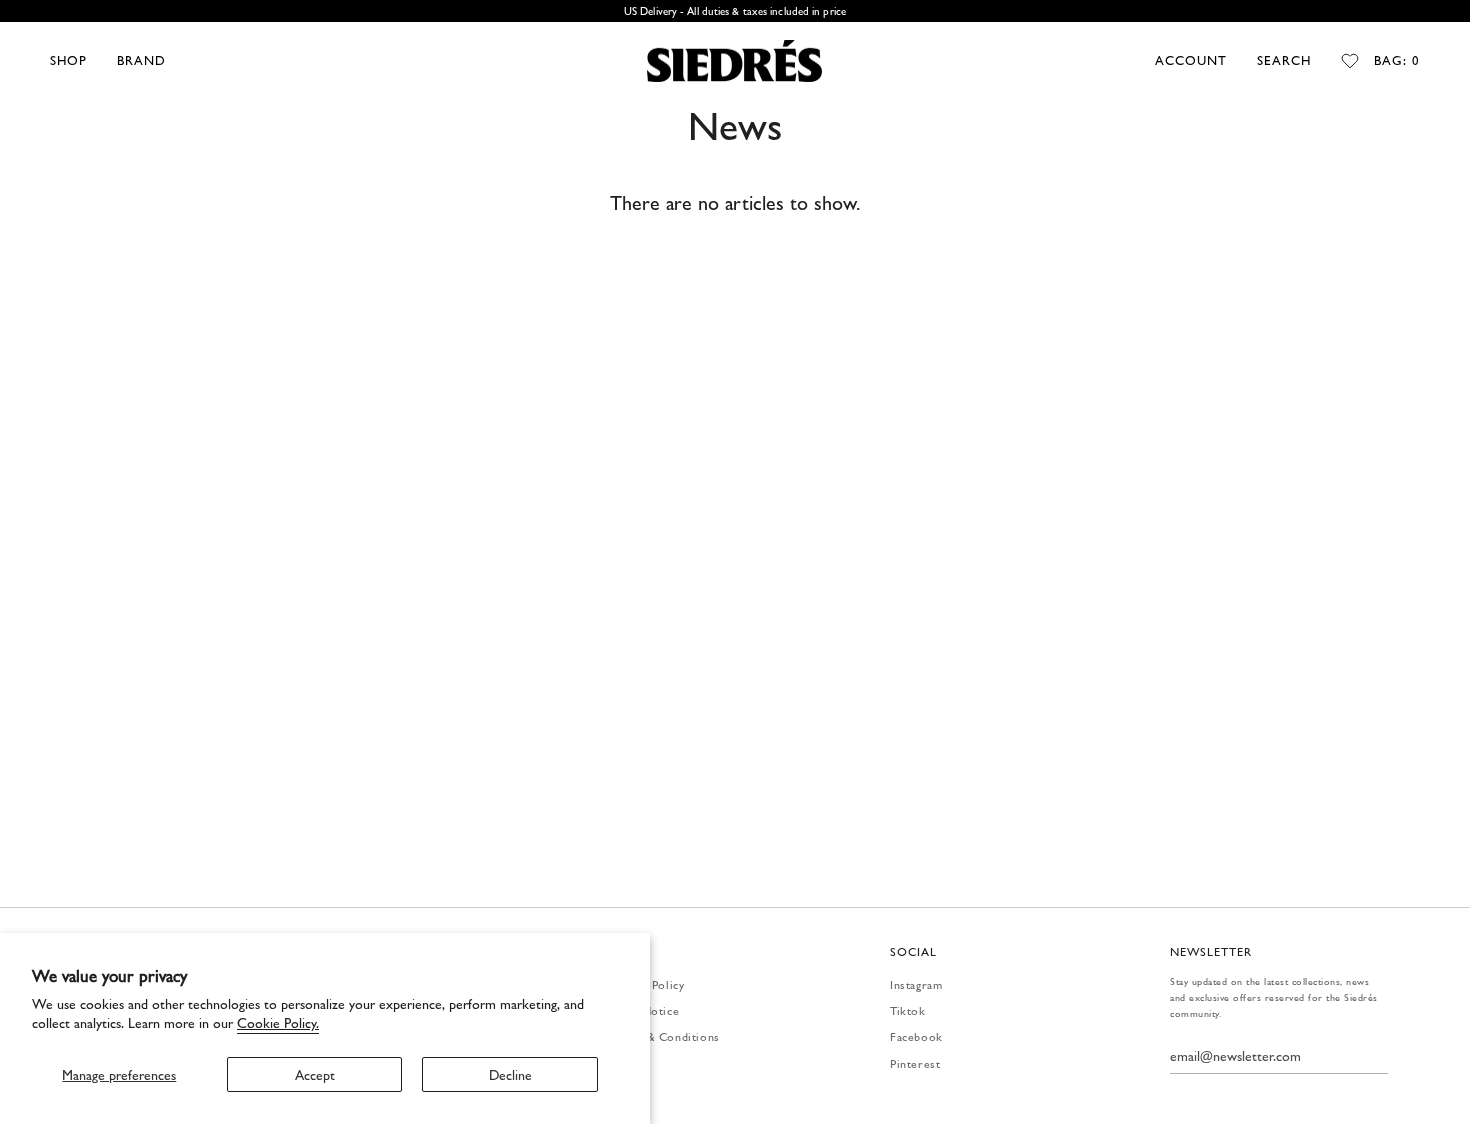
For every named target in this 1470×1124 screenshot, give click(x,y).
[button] (68, 61)
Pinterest (915, 1063)
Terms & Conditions (665, 1036)
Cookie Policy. (278, 1022)
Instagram (916, 984)
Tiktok (908, 1010)
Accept (315, 1074)
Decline (510, 1074)
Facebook (916, 1036)
